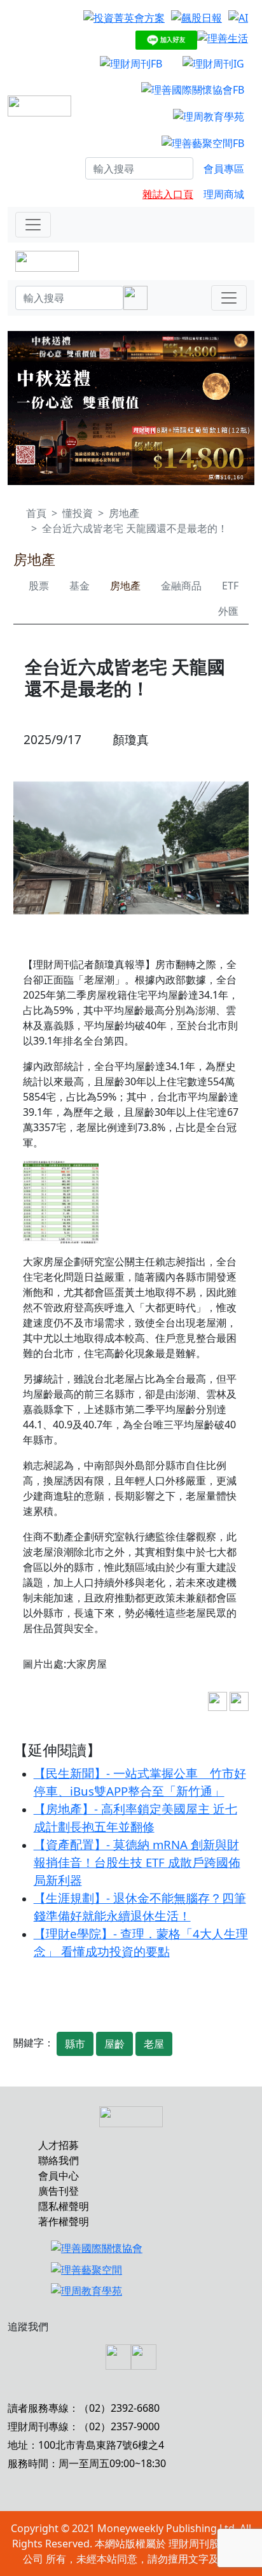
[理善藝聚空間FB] (203, 143)
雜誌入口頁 (168, 194)
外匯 (228, 611)
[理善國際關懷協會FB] (193, 90)
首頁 (36, 513)
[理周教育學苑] (209, 116)
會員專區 (224, 169)
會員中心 (59, 2176)
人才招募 (59, 2145)
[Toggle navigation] (33, 225)
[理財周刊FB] (131, 63)
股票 (39, 586)
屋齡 (114, 2044)
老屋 (154, 2044)
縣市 (75, 2044)
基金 (79, 586)
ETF (230, 586)
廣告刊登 (59, 2191)
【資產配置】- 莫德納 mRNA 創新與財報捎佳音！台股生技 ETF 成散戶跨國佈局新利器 (137, 1862)
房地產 (124, 513)
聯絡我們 (59, 2160)
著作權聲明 (64, 2221)
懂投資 (78, 513)
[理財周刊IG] (213, 63)
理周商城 (224, 194)
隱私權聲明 (64, 2206)
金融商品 (181, 586)
